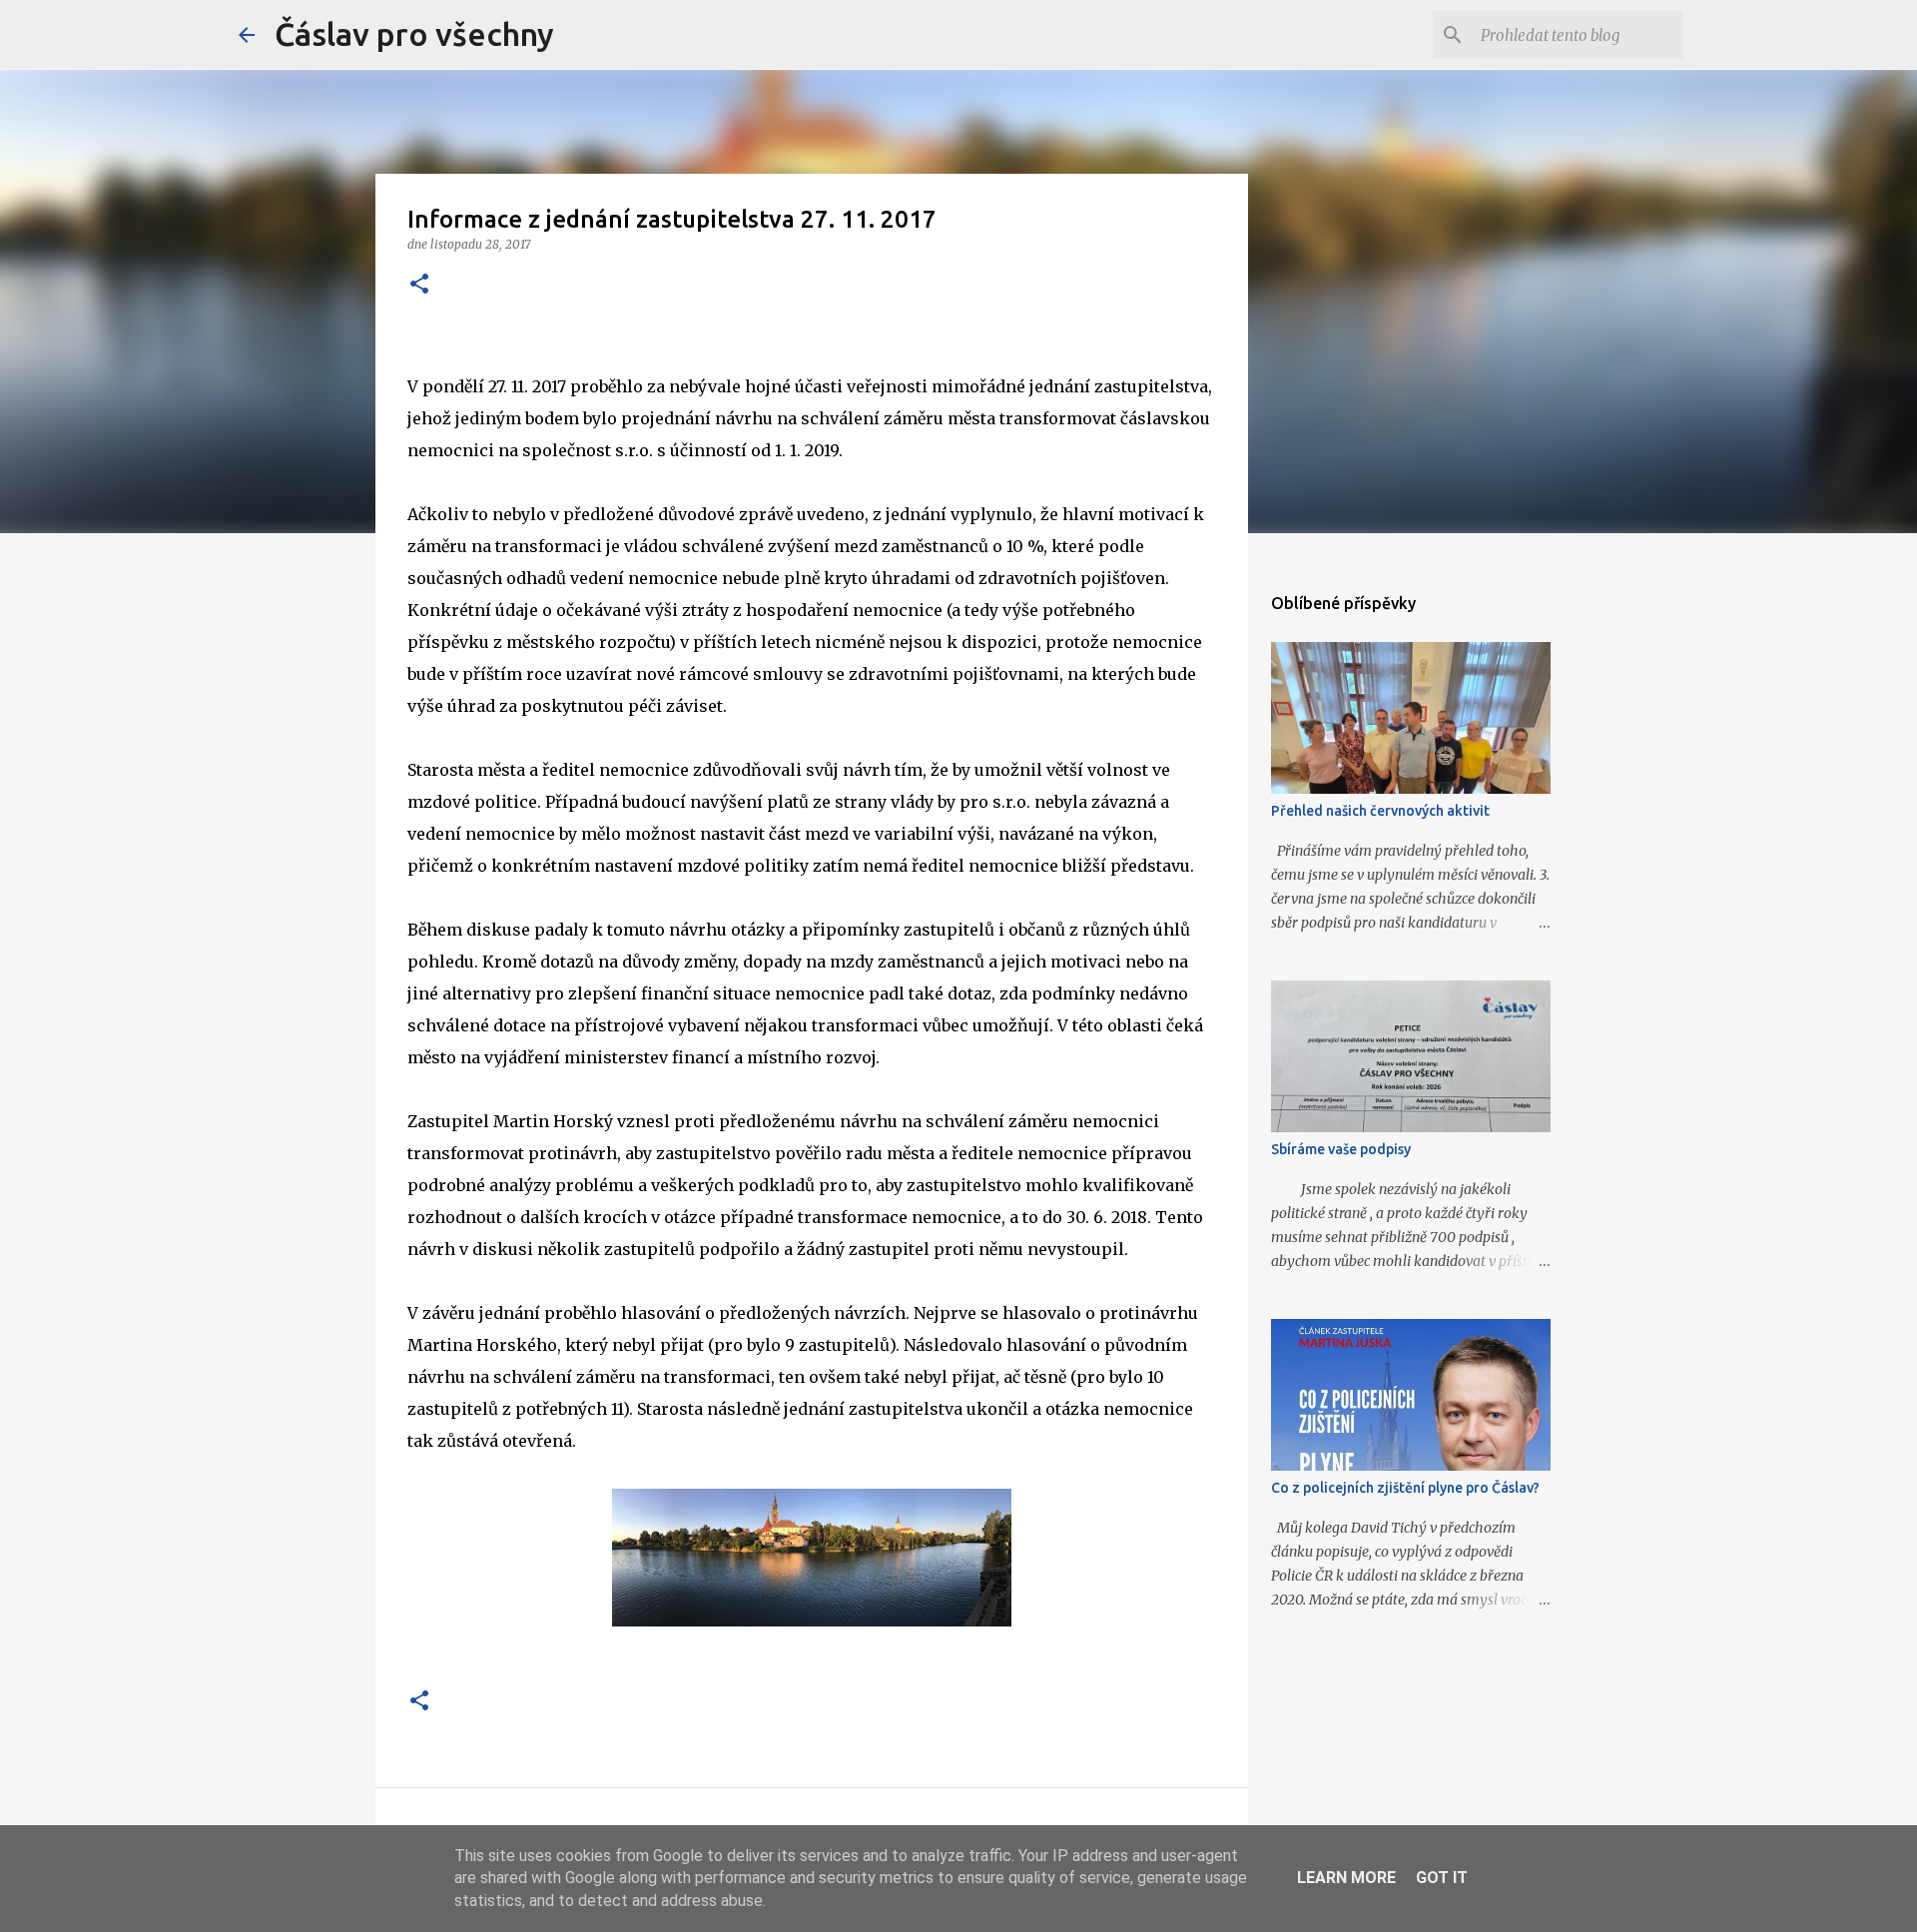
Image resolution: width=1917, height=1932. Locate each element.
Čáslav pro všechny (414, 34)
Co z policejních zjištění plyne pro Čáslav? (1405, 1488)
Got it (1442, 1878)
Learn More (1346, 1878)
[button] (419, 285)
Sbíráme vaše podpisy (1341, 1149)
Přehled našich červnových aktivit (1380, 811)
